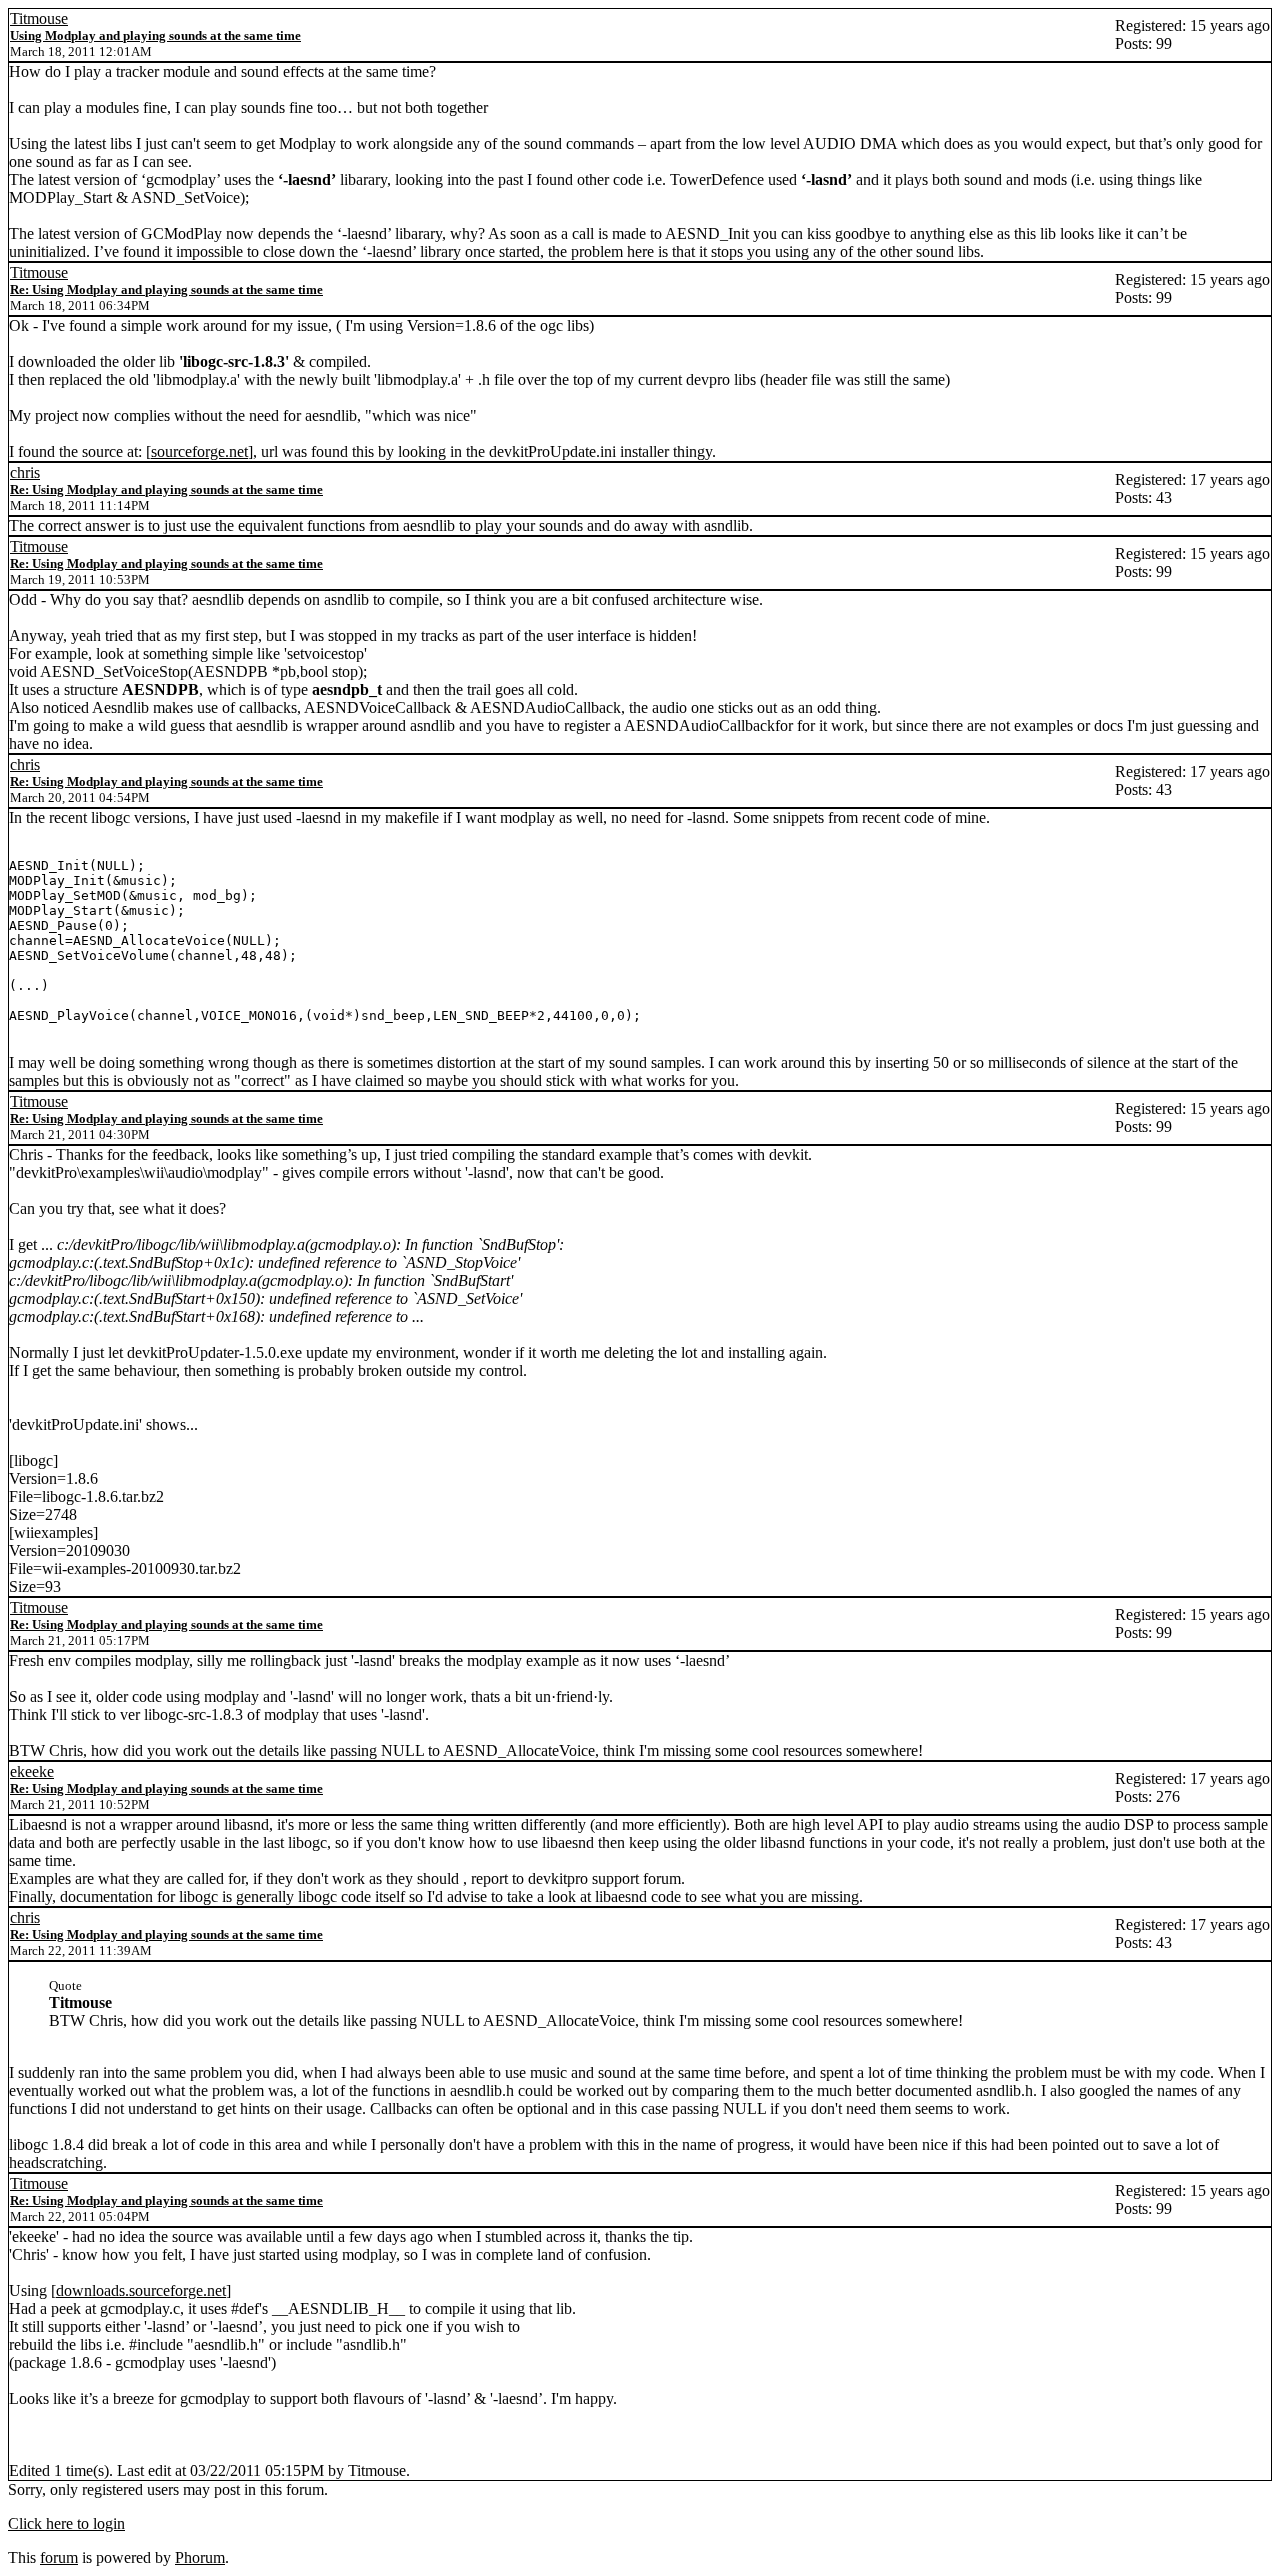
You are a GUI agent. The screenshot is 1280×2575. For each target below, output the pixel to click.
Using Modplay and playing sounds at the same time (155, 35)
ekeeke (32, 1771)
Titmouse (39, 18)
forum (59, 2557)
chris (25, 472)
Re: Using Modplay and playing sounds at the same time (166, 289)
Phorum (200, 2557)
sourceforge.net (199, 451)
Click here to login (66, 2523)
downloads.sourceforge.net (141, 2290)
